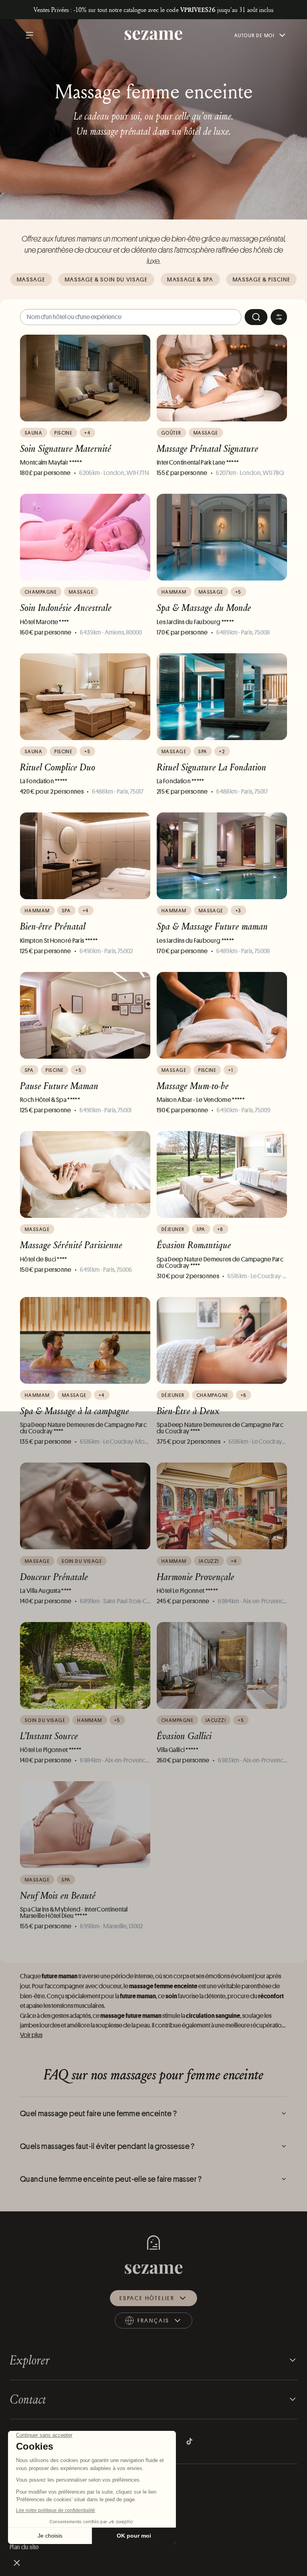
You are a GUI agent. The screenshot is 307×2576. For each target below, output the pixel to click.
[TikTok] (189, 2441)
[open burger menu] (30, 35)
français (161, 2322)
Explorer (30, 2360)
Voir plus (31, 2035)
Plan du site (24, 2547)
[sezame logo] (154, 35)
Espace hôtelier (147, 2298)
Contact (28, 2399)
